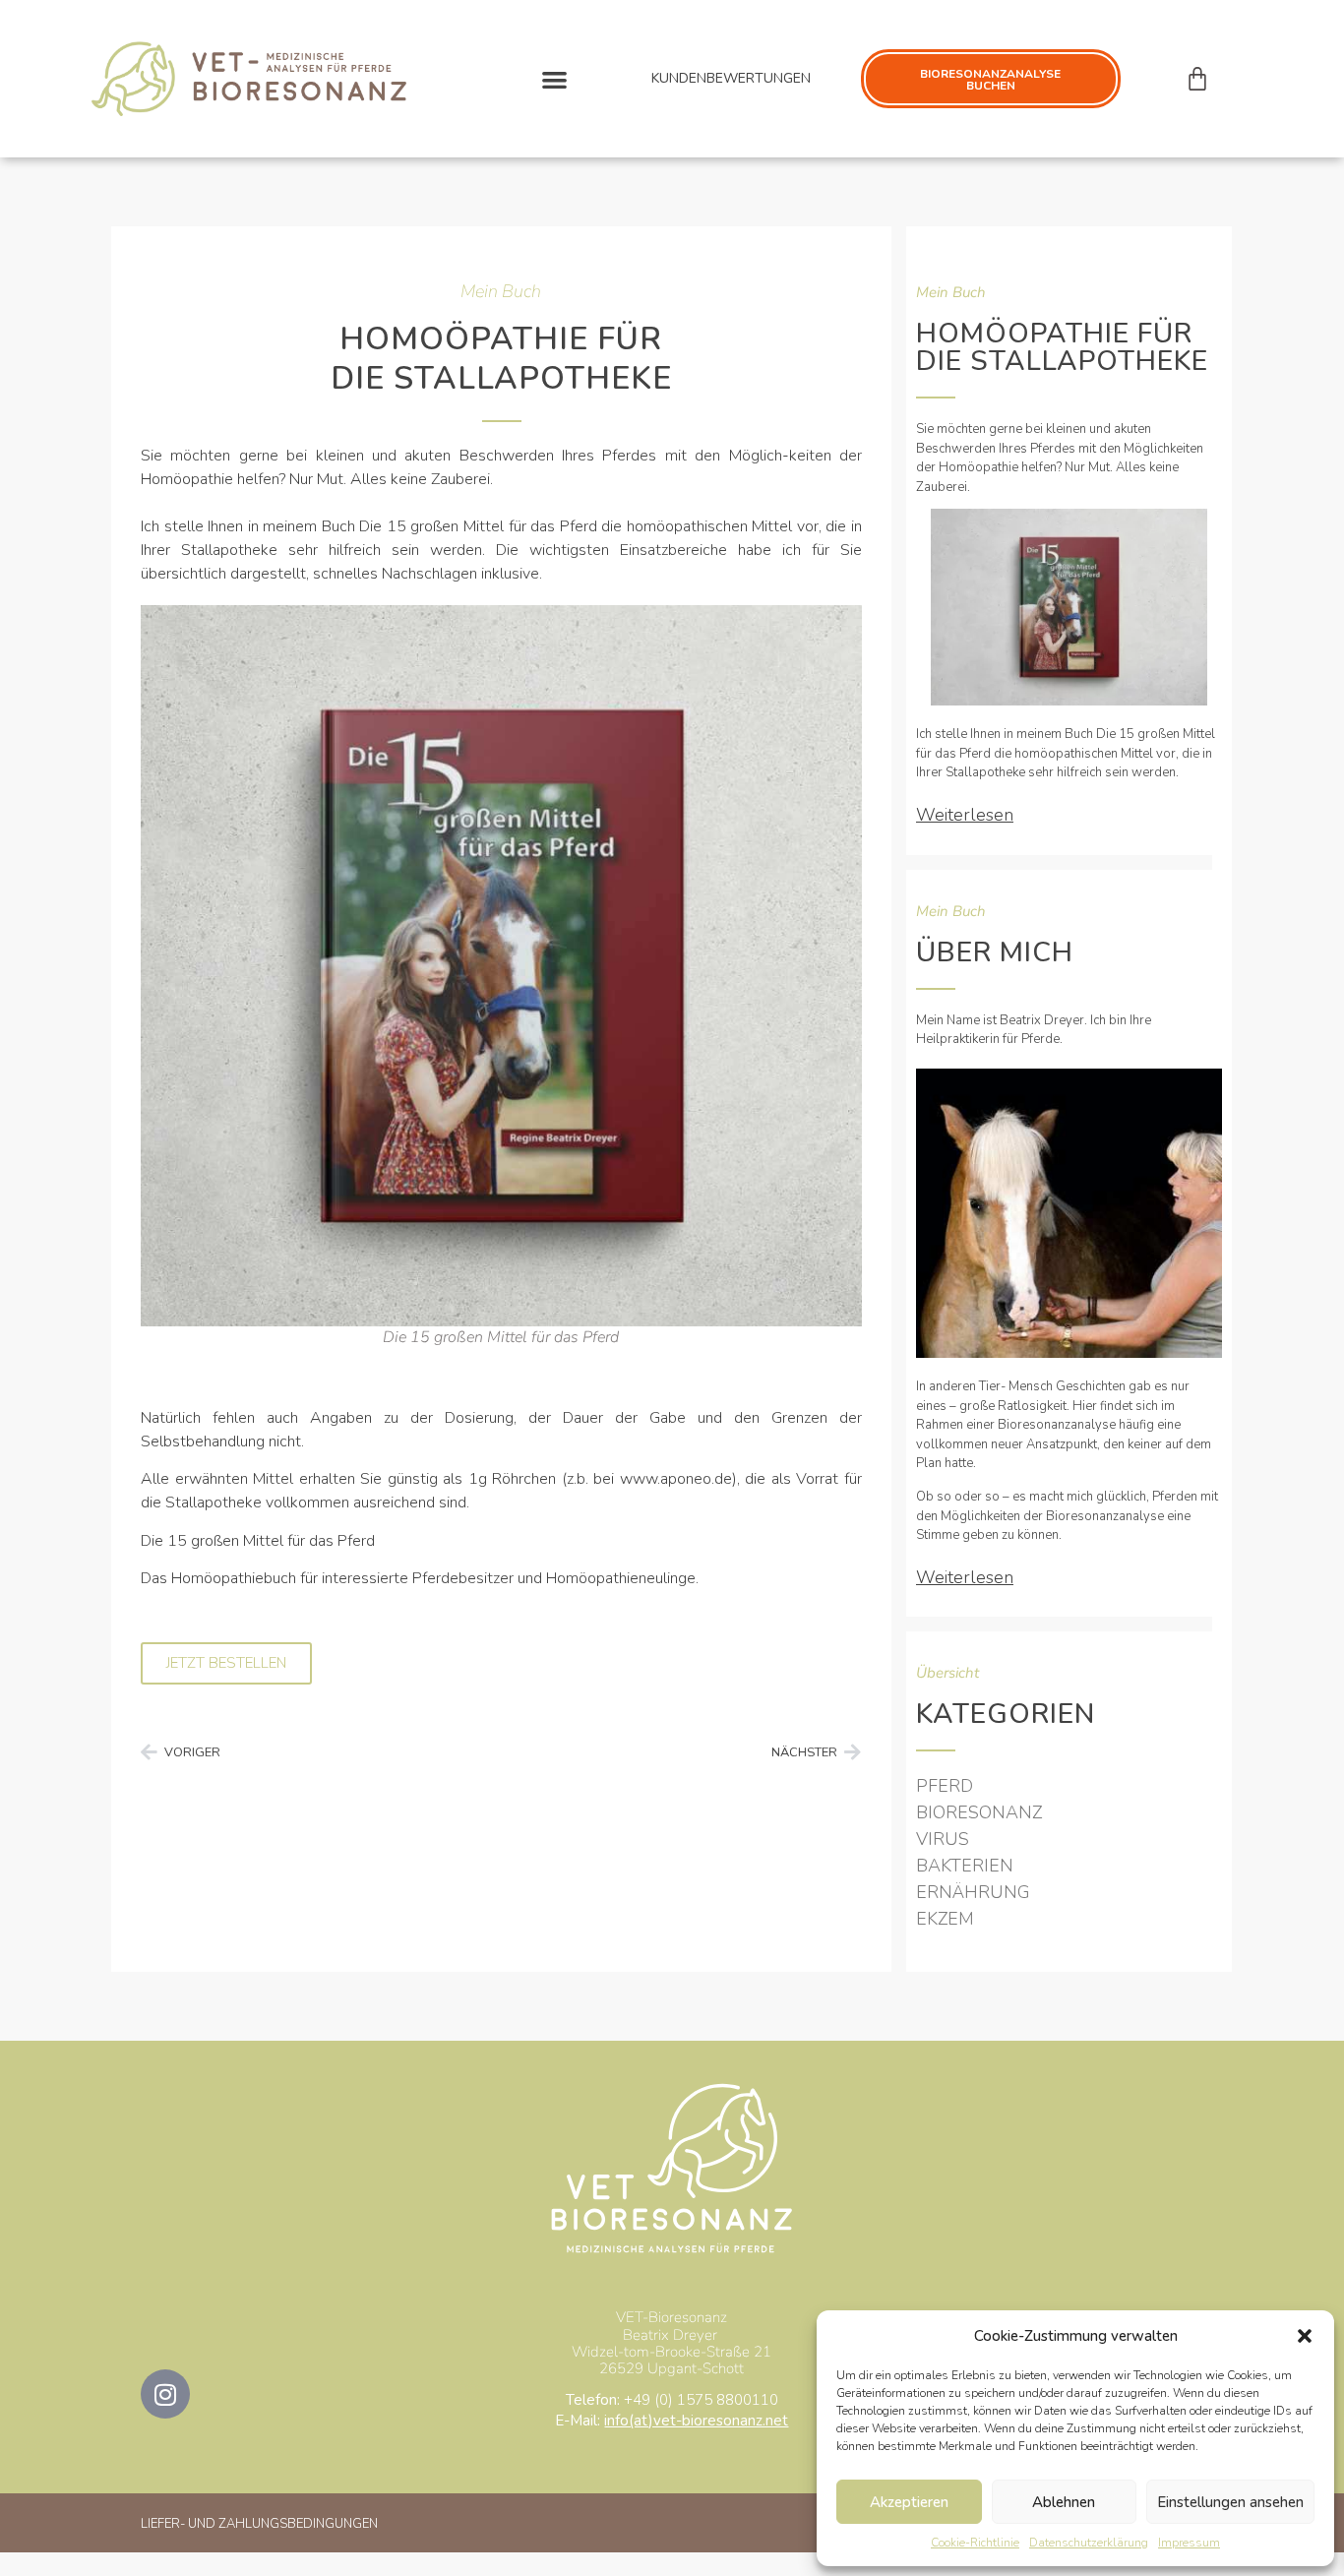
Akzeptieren (909, 2502)
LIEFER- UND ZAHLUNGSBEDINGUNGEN (259, 2524)
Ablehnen (1064, 2502)
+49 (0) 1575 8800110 (701, 2400)
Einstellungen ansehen (1230, 2502)
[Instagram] (165, 2394)
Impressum (1189, 2543)
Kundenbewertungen (731, 78)
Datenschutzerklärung (1089, 2543)
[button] (1305, 2336)
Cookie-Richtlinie (975, 2543)
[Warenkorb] (1197, 79)
